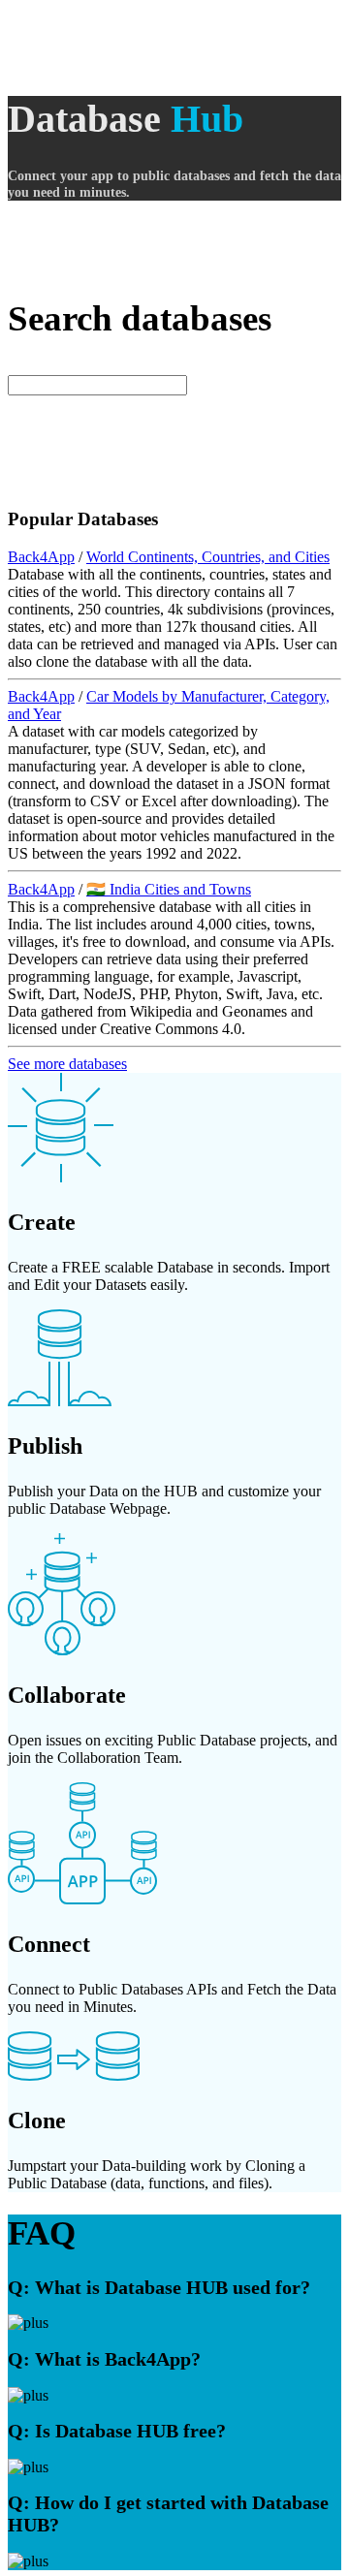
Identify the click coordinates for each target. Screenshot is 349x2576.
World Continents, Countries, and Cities (208, 557)
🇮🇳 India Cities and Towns (169, 889)
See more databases (67, 1064)
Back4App (41, 557)
